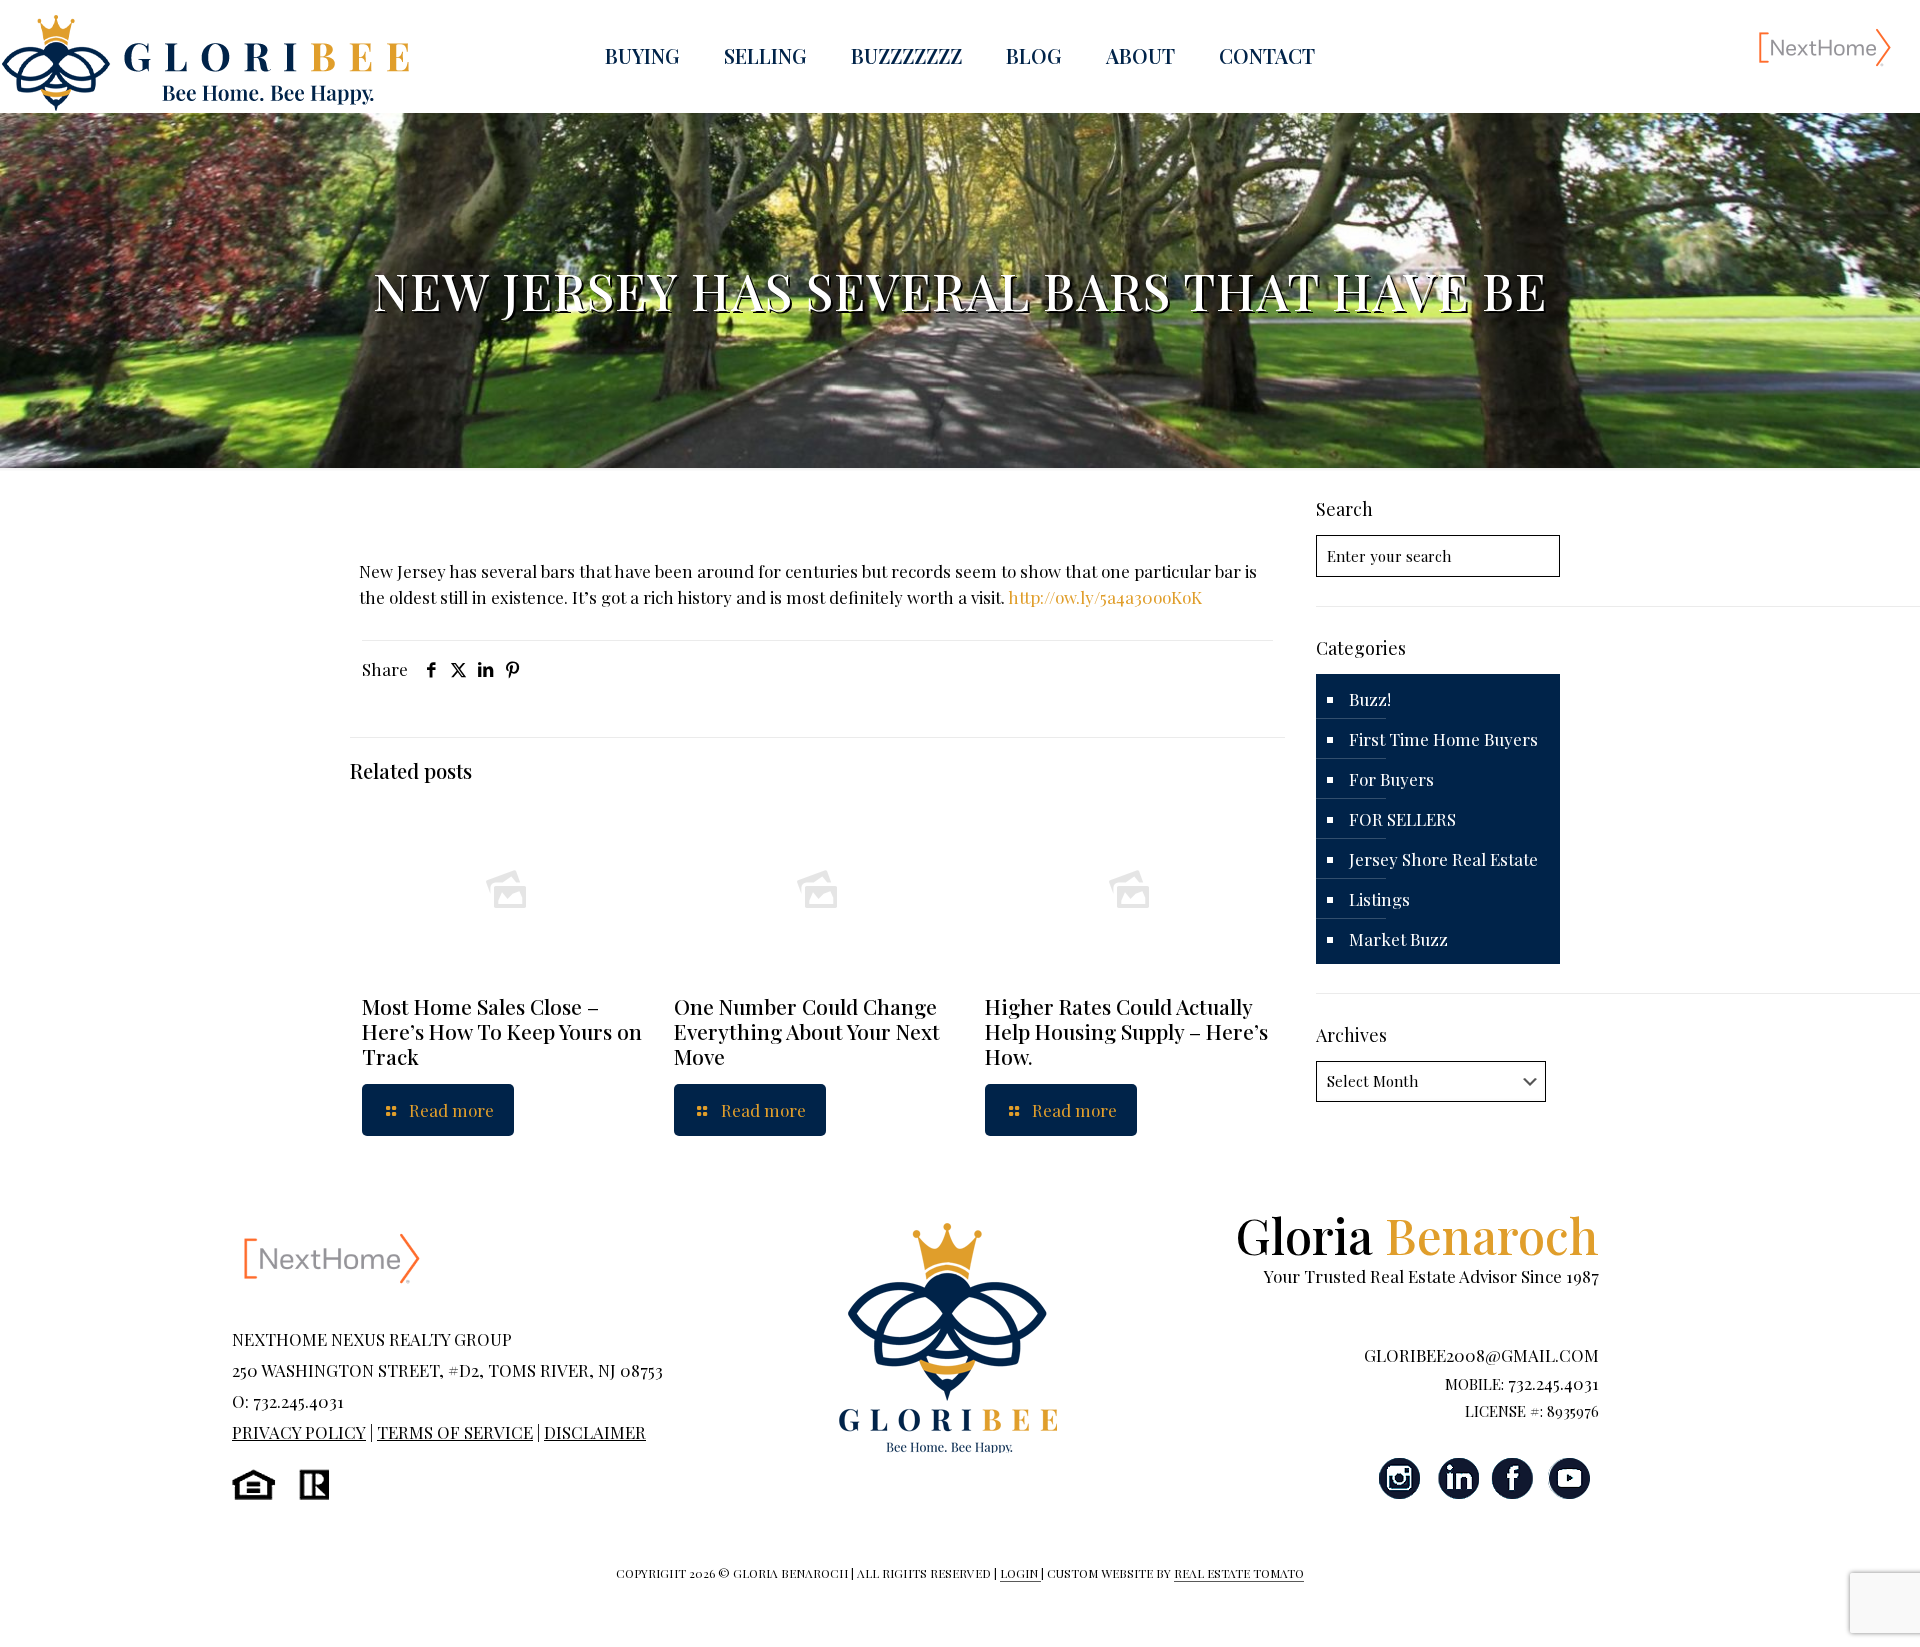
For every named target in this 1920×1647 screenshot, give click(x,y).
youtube (1569, 1478)
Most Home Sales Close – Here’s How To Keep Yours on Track (502, 1031)
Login (1020, 1573)
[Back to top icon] (1824, 1606)
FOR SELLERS (1402, 819)
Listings (1379, 899)
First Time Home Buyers (1443, 739)
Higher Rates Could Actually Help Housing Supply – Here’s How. (1126, 1031)
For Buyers (1391, 779)
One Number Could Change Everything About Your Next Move (807, 1031)
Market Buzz (1398, 939)
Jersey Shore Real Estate (1443, 859)
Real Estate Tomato (1239, 1573)
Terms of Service (455, 1432)
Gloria (1417, 1234)
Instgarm (1401, 1478)
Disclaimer (595, 1432)
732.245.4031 (1553, 1383)
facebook (1513, 1478)
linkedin (1457, 1478)
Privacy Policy (299, 1432)
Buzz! (1370, 699)
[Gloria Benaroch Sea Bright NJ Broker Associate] (204, 63)
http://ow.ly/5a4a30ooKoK (1105, 597)
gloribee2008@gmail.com (1481, 1355)
